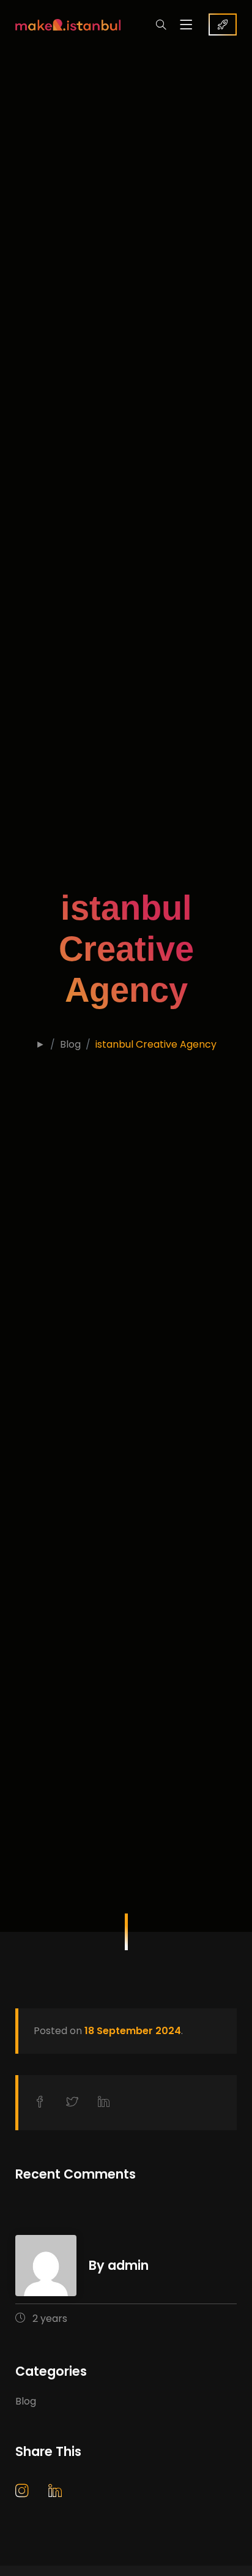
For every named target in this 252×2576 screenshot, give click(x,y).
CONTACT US (223, 24)
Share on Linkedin (106, 2103)
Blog (70, 1044)
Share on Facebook (42, 2102)
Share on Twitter (75, 2102)
